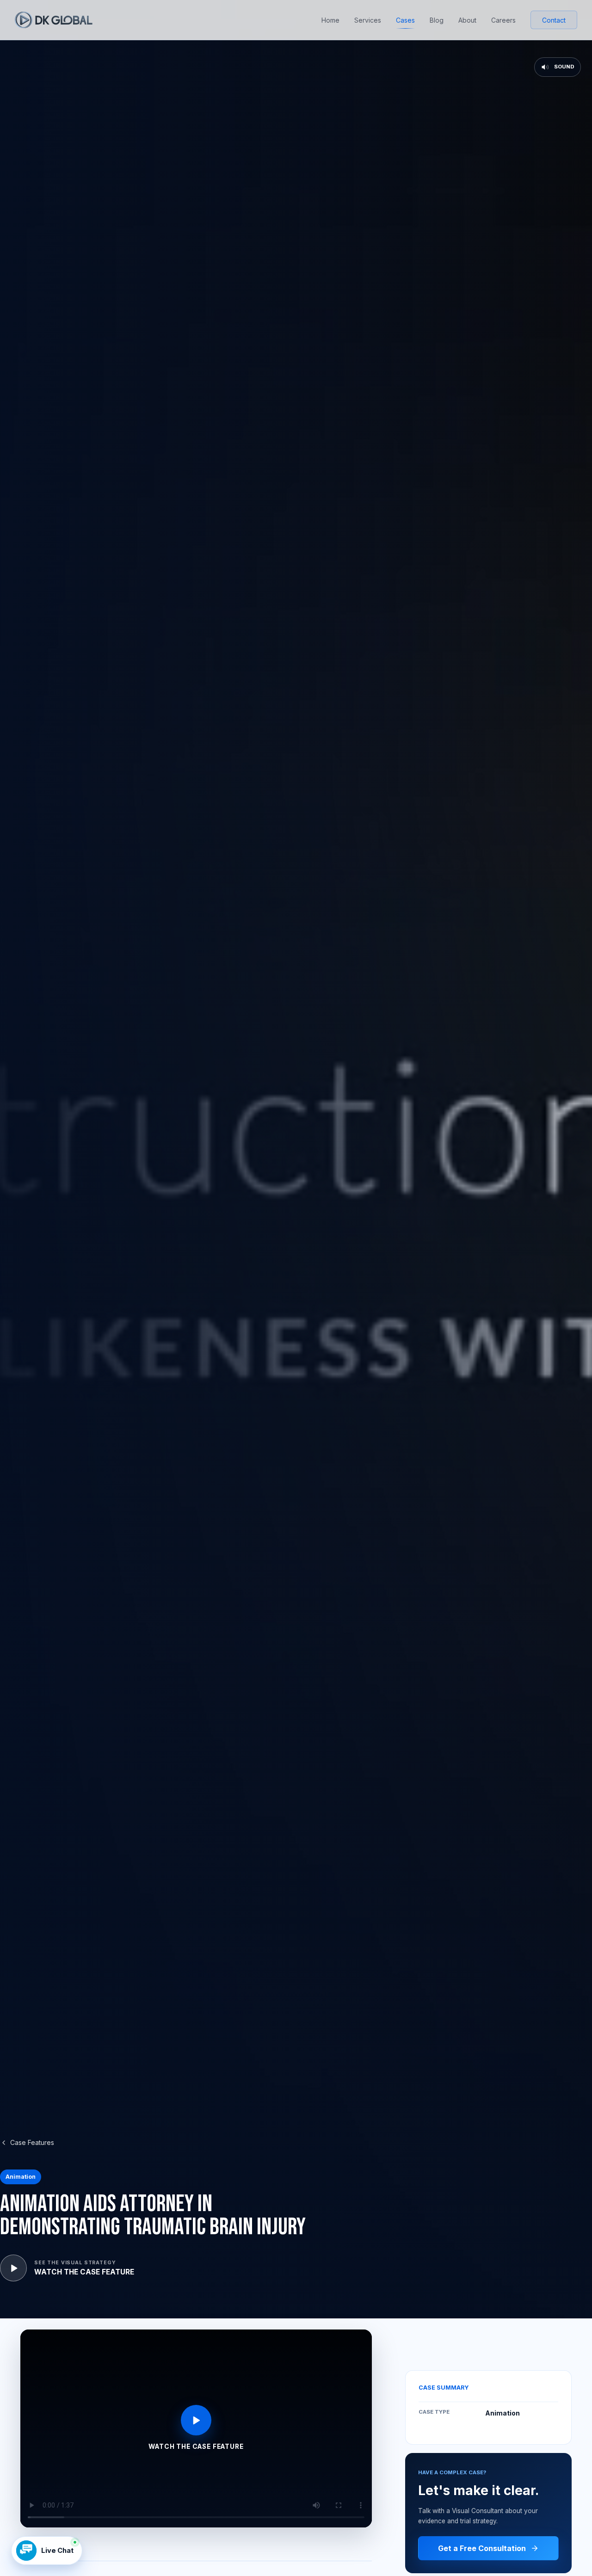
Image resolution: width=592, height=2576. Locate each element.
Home (330, 20)
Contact (554, 20)
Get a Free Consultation (482, 2548)
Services (368, 20)
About (467, 20)
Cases (405, 20)
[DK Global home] (54, 20)
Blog (437, 20)
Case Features (32, 2142)
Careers (503, 20)
